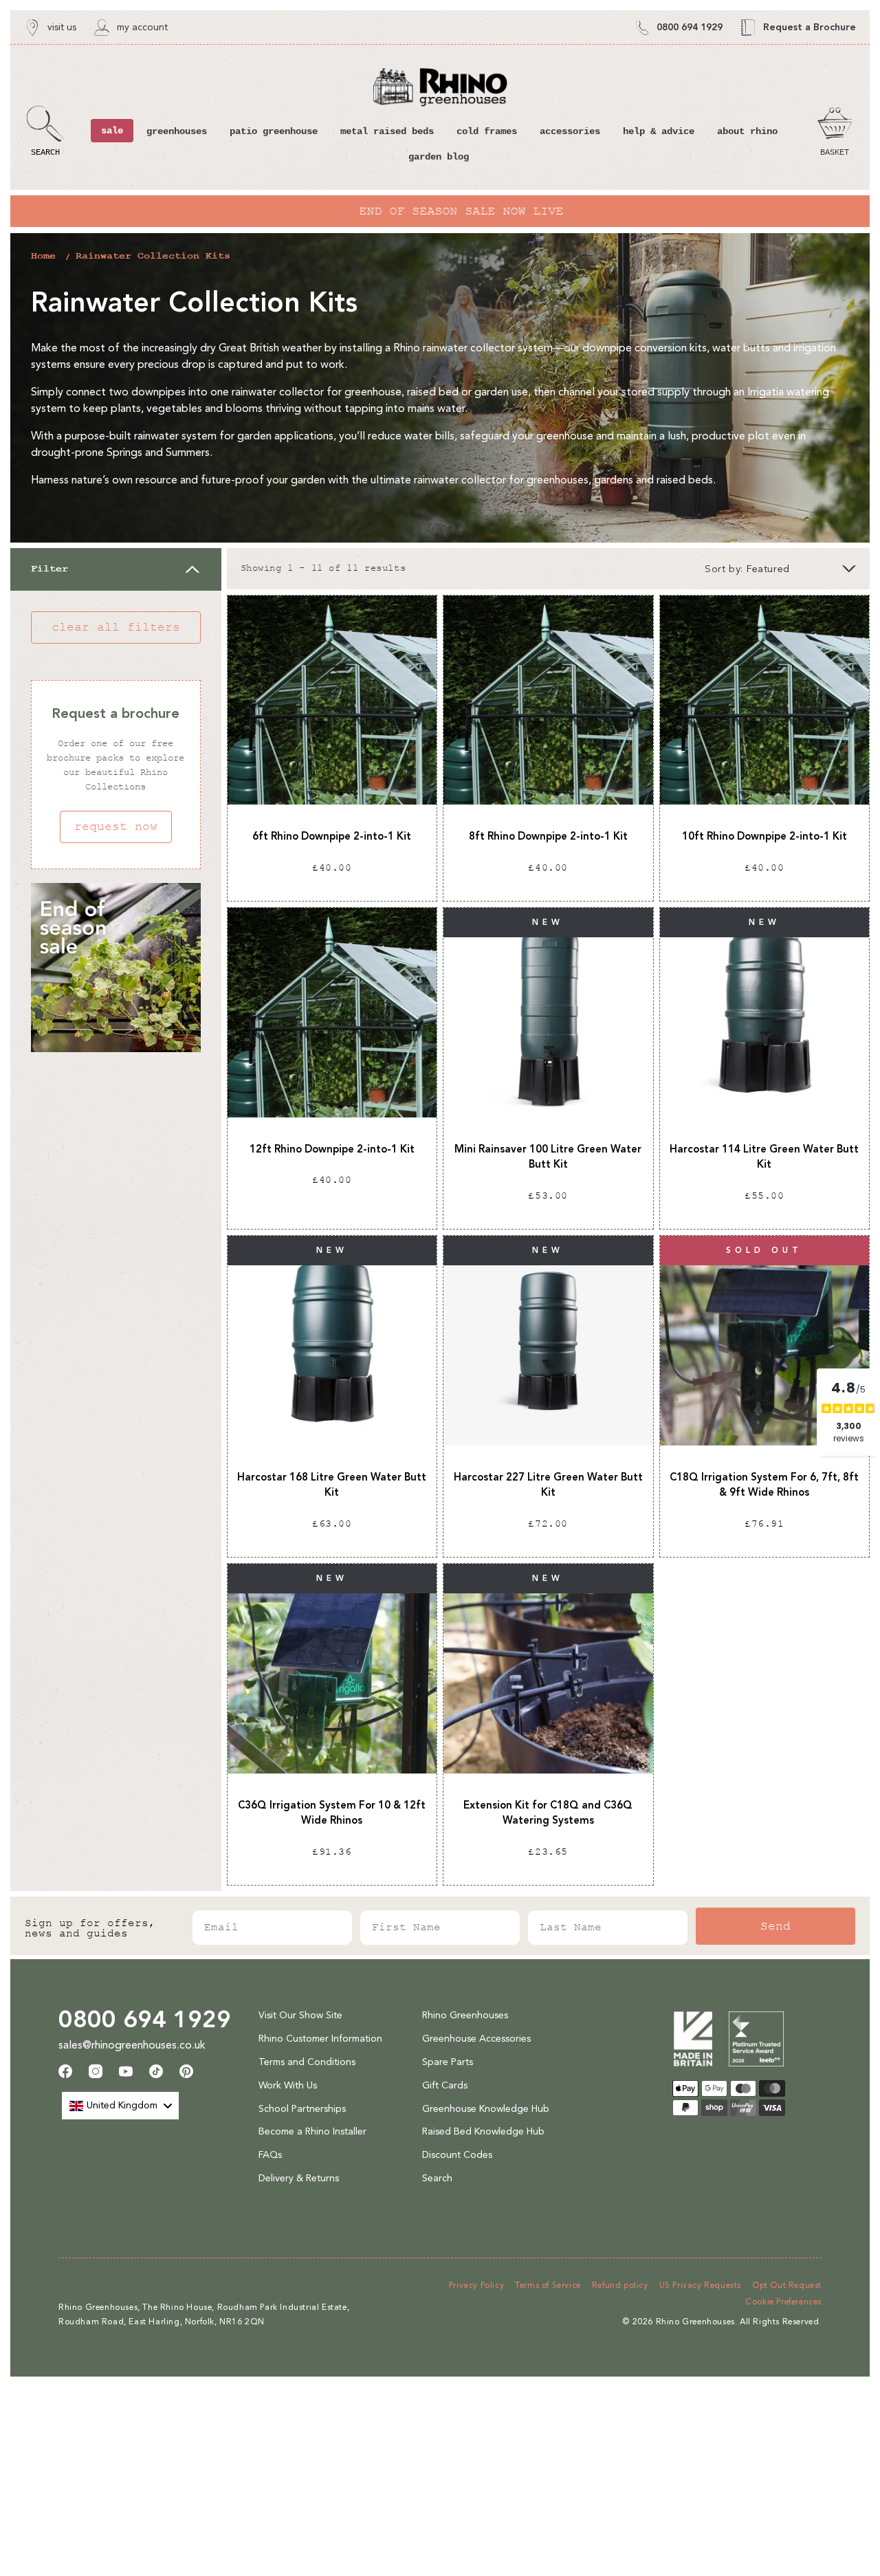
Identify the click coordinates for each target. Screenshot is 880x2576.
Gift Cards (445, 2085)
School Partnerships (302, 2109)
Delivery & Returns (299, 2178)
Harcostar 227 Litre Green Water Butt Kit (548, 1485)
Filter (49, 569)
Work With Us (288, 2085)
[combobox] (120, 2106)
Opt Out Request (787, 2285)
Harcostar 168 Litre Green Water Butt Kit (332, 1485)
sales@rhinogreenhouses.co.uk (132, 2045)
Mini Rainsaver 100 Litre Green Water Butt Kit (548, 1157)
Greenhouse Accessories (476, 2039)
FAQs (270, 2155)
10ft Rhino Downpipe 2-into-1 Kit (764, 836)
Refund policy (620, 2285)
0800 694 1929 (145, 2019)
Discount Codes (457, 2155)
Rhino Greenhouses (465, 2015)
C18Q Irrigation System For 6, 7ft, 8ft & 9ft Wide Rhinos (764, 1485)
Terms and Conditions (307, 2062)
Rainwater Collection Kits (153, 256)
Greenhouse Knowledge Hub (486, 2109)
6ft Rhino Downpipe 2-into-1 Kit (332, 836)
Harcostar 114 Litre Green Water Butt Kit (764, 1157)
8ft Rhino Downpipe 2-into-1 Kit (548, 836)
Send (775, 1926)
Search (437, 2178)
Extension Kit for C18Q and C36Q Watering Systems (548, 1813)
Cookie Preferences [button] (783, 2302)
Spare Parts (448, 2062)
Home (43, 256)
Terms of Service (548, 2285)
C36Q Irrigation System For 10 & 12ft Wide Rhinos (332, 1813)
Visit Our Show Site (300, 2015)
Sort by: (724, 569)
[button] (45, 131)
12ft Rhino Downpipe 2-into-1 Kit (332, 1149)
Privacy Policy (476, 2285)
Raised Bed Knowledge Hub (483, 2131)
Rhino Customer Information (320, 2039)
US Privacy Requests (700, 2285)
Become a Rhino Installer (312, 2131)
